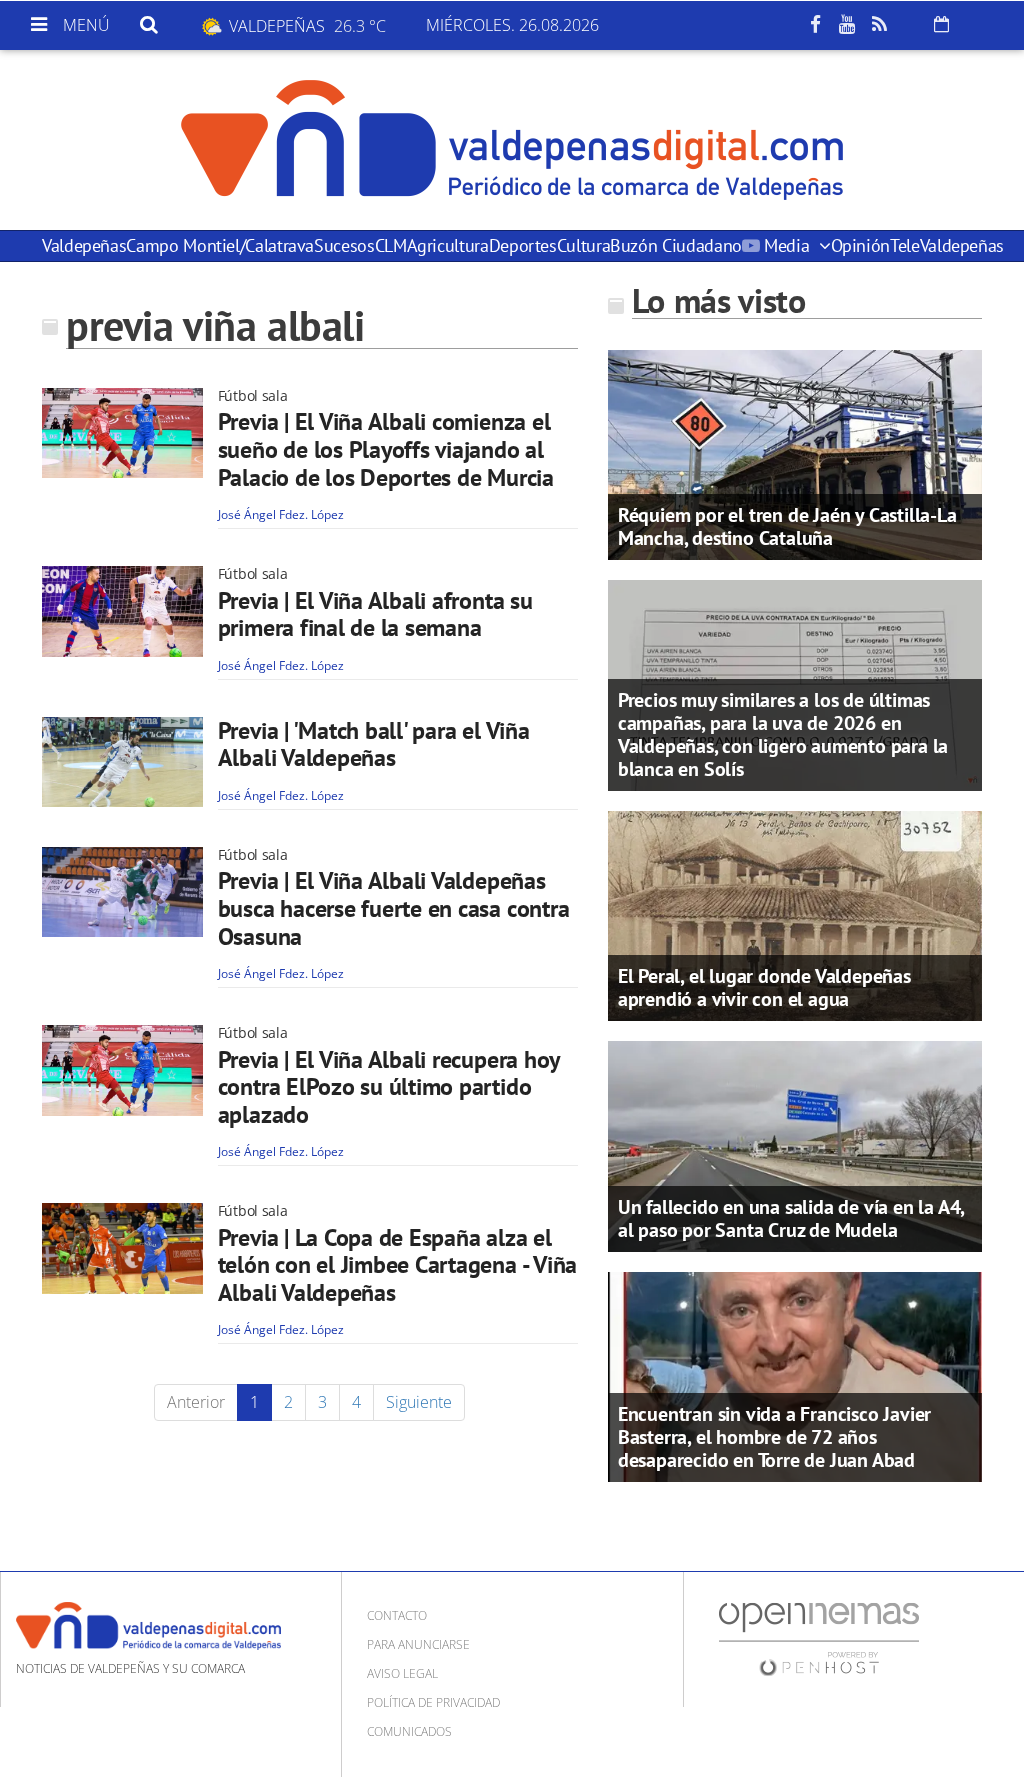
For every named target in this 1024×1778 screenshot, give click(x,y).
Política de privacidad (433, 1702)
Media (786, 245)
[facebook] (815, 25)
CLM (391, 245)
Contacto (397, 1615)
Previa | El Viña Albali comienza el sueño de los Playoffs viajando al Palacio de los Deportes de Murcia (386, 449)
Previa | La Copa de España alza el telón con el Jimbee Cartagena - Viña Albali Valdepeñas (397, 1265)
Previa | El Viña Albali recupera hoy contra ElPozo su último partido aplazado (388, 1087)
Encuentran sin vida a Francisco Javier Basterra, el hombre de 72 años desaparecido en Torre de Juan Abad (774, 1437)
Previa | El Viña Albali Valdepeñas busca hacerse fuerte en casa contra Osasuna (394, 908)
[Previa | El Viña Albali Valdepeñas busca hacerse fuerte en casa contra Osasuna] (122, 892)
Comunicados (409, 1731)
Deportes (523, 245)
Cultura (583, 245)
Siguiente (419, 1402)
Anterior (196, 1402)
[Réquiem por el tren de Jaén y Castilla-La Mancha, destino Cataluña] (795, 454)
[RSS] (879, 25)
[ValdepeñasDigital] (512, 140)
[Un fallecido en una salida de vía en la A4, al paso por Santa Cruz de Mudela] (795, 1145)
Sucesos (344, 245)
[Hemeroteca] (941, 24)
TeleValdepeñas (947, 245)
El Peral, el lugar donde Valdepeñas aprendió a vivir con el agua (764, 987)
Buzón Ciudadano (676, 245)
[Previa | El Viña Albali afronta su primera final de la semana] (122, 611)
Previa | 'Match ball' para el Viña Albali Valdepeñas (374, 744)
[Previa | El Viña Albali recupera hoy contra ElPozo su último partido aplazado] (122, 1070)
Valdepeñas (84, 245)
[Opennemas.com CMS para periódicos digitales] (819, 1638)
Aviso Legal (402, 1673)
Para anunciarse (418, 1644)
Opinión (860, 245)
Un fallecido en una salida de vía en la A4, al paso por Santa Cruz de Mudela (791, 1218)
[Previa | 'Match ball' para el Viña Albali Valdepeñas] (122, 762)
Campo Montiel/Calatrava (220, 245)
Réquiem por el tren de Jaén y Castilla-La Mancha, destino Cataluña (787, 526)
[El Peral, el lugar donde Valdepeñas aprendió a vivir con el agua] (795, 914)
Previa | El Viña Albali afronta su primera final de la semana (375, 614)
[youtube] (847, 25)
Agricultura (448, 245)
